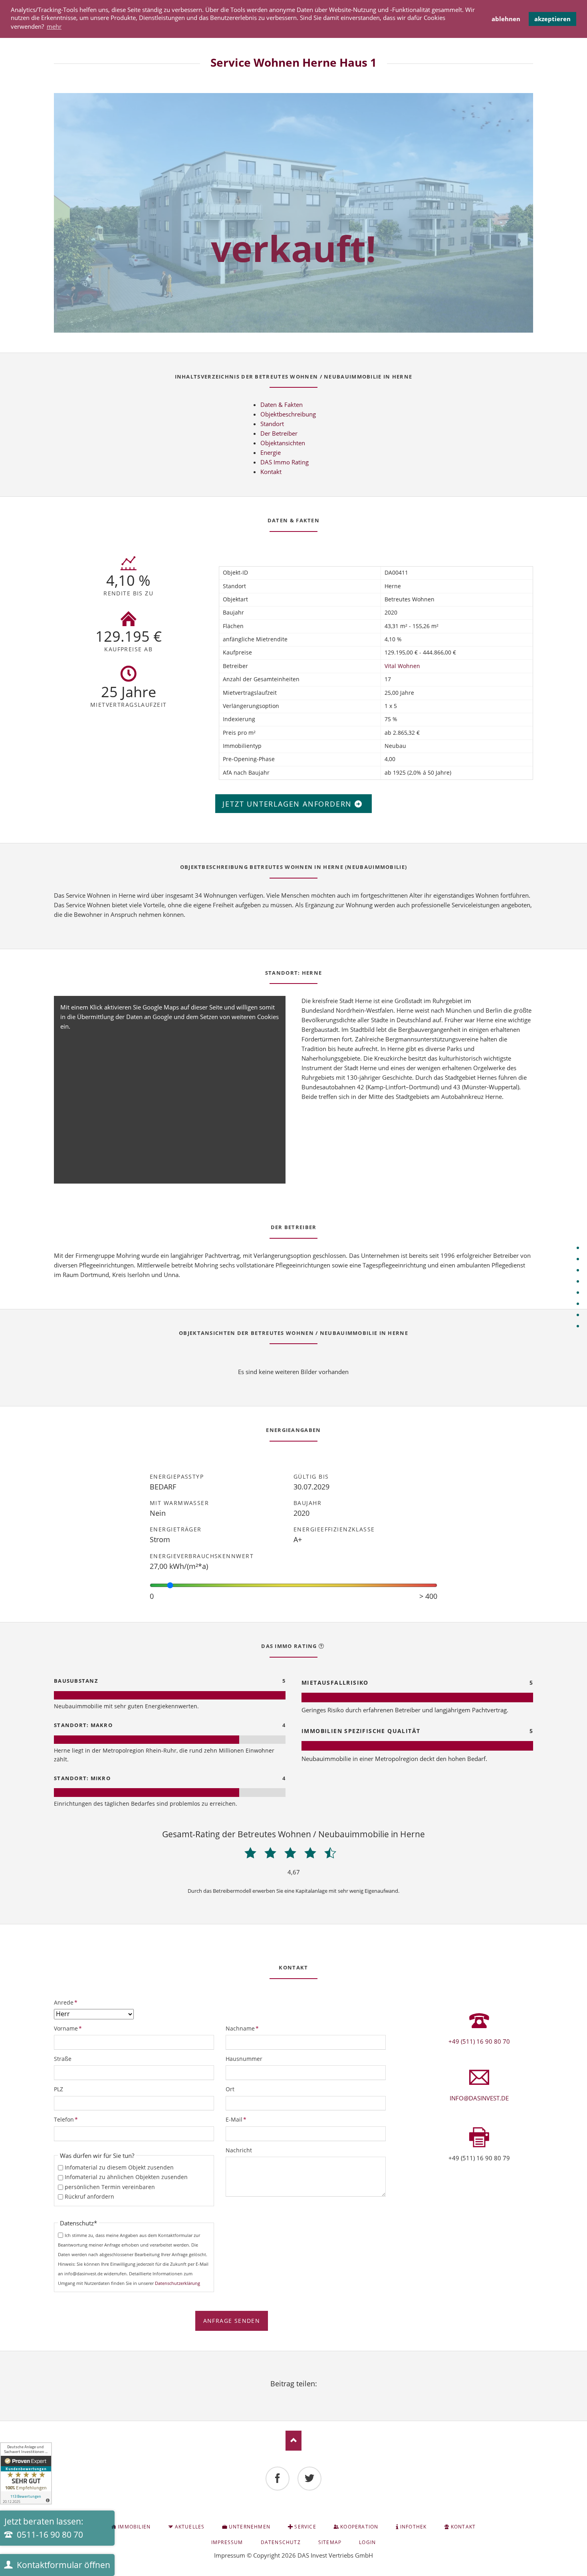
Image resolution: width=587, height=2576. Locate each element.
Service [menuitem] (305, 2527)
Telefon (67, 2119)
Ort (230, 2089)
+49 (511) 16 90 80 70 (479, 2041)
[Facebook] (278, 2479)
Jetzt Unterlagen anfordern (289, 804)
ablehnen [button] (506, 19)
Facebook (274, 2395)
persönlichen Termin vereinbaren (110, 2187)
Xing (303, 2395)
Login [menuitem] (367, 2542)
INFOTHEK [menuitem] (413, 2527)
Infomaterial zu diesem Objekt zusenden (119, 2167)
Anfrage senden (232, 2321)
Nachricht (239, 2150)
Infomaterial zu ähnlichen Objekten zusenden (126, 2177)
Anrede (67, 2002)
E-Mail (239, 2119)
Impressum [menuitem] (227, 2542)
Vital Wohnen (402, 666)
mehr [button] (54, 26)
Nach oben (293, 2441)
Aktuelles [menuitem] (190, 2527)
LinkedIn (293, 2395)
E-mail (313, 2395)
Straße (63, 2059)
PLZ (59, 2089)
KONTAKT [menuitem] (463, 2527)
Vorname (68, 2028)
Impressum (230, 2555)
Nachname (242, 2028)
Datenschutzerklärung (177, 2283)
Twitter (284, 2395)
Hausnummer (244, 2059)
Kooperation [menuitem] (359, 2527)
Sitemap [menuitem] (330, 2542)
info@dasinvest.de (479, 2098)
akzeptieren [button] (552, 19)
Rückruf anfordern (89, 2196)
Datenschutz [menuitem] (281, 2542)
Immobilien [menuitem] (134, 2527)
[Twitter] (309, 2479)
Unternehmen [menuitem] (250, 2527)
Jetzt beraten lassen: (44, 2528)
